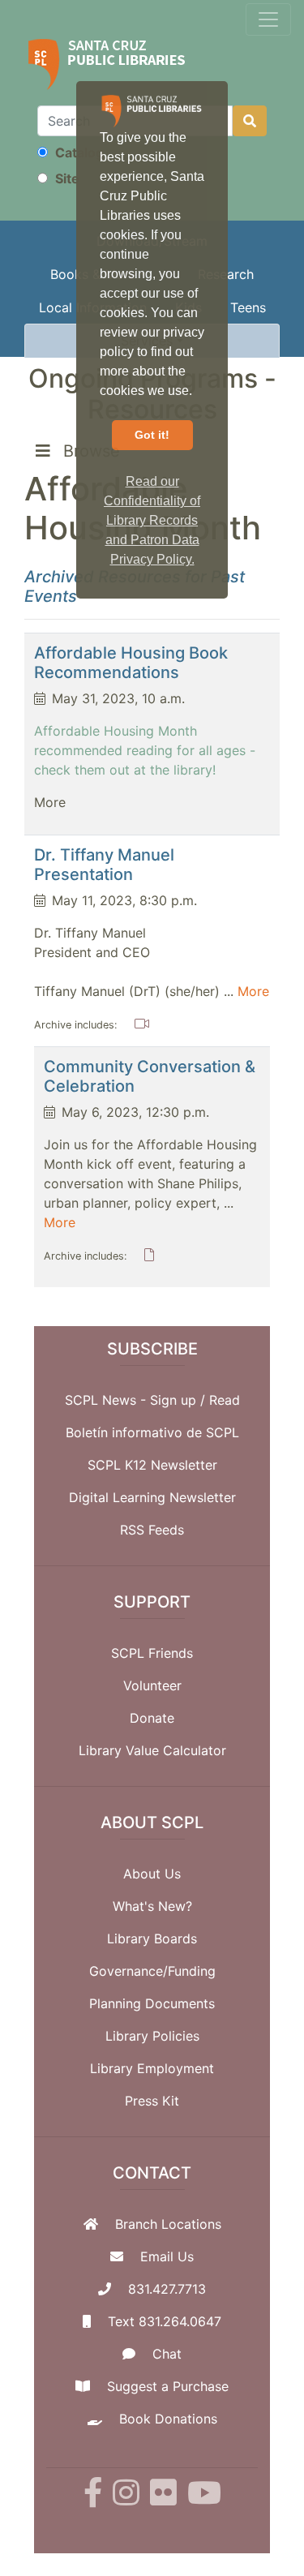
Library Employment (152, 2068)
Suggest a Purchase (168, 2386)
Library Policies (152, 2036)
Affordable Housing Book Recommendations (131, 663)
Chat (167, 2354)
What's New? (152, 1906)
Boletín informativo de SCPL (152, 1432)
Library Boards (152, 1938)
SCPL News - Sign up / (137, 1400)
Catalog (78, 152)
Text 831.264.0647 (165, 2321)
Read (225, 1400)
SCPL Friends (152, 1653)
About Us (152, 1874)
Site (66, 178)
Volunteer (152, 1685)
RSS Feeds (152, 1530)
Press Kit (152, 2101)
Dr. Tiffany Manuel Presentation (104, 865)
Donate (152, 1718)
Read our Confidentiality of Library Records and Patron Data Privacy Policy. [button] (152, 520)
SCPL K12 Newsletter (152, 1465)
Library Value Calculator (152, 1750)
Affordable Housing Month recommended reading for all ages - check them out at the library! (145, 750)
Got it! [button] (152, 435)
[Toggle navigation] (268, 19)
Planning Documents (152, 2003)
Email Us (167, 2256)
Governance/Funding (152, 1971)
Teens (248, 307)
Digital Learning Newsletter (152, 1497)
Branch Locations (168, 2224)
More (253, 991)
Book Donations (168, 2419)
